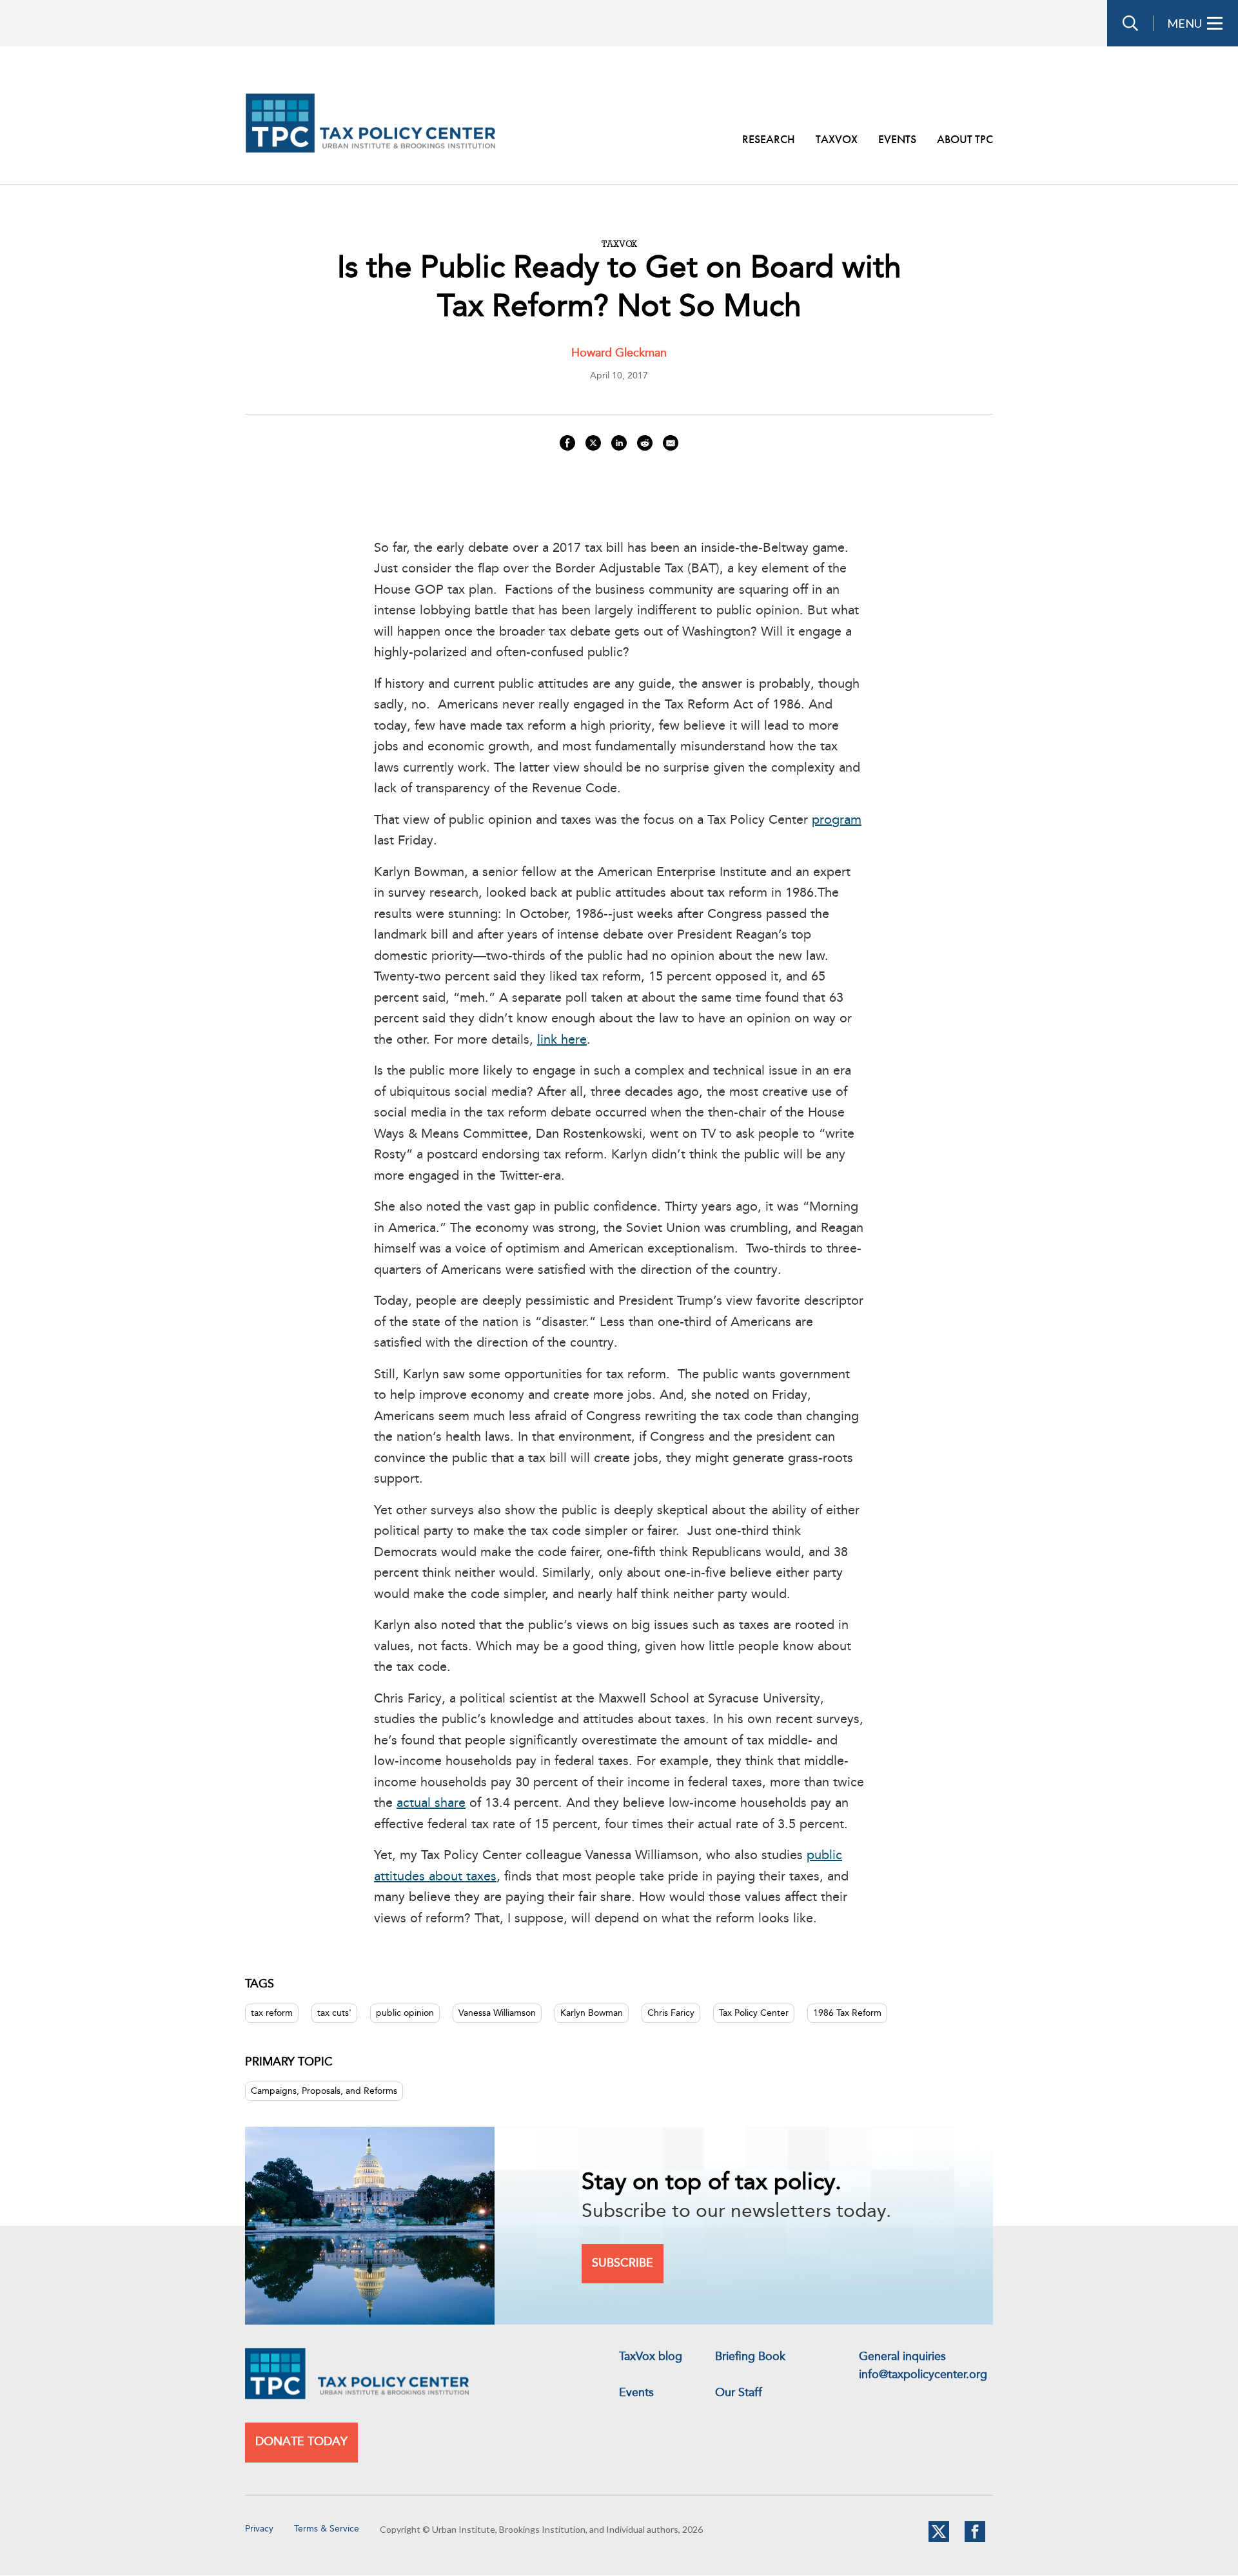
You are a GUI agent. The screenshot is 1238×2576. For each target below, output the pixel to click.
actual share (431, 1804)
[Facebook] (975, 2539)
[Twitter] (939, 2539)
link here (562, 1040)
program (837, 821)
